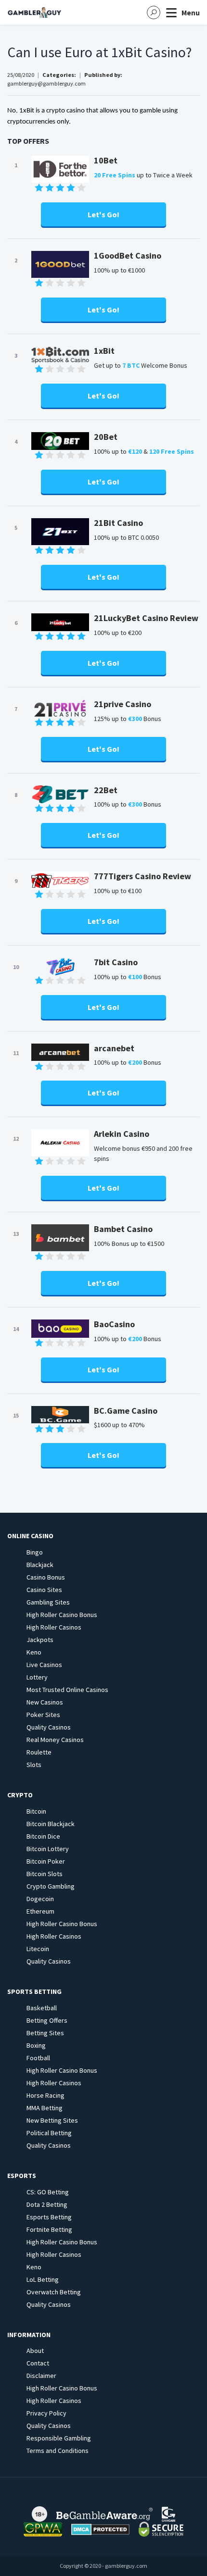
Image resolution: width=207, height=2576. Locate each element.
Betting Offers (47, 2020)
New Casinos (45, 1702)
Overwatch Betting (54, 2292)
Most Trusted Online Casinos (67, 1690)
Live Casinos (44, 1665)
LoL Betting (43, 2279)
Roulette (39, 1752)
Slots (34, 1765)
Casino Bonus (46, 1577)
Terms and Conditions (58, 2451)
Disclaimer (41, 2376)
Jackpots (40, 1640)
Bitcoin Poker (46, 1861)
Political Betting (49, 2133)
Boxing (36, 2045)
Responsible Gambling (59, 2438)
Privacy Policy (46, 2413)
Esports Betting (49, 2217)
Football (38, 2058)
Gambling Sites (48, 1602)
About (35, 2351)
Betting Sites (45, 2033)
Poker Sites (43, 1715)
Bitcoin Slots (45, 1874)
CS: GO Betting (48, 2192)
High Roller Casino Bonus (62, 1615)
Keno (34, 1652)
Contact (38, 2363)
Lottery (37, 1677)
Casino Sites (44, 1590)
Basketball (42, 2008)
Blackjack (40, 1565)
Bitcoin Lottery (48, 1849)
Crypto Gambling (51, 1886)
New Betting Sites (52, 2120)
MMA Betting (45, 2108)
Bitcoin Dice (43, 1836)
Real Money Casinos (55, 1740)
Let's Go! (103, 214)
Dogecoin (40, 1899)
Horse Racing (45, 2095)
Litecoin (38, 1949)
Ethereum (40, 1911)
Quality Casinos (49, 1727)
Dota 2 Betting (47, 2204)
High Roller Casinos (54, 1627)
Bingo (35, 1552)
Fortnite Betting (49, 2229)
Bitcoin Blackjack (51, 1824)
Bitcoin (36, 1811)
